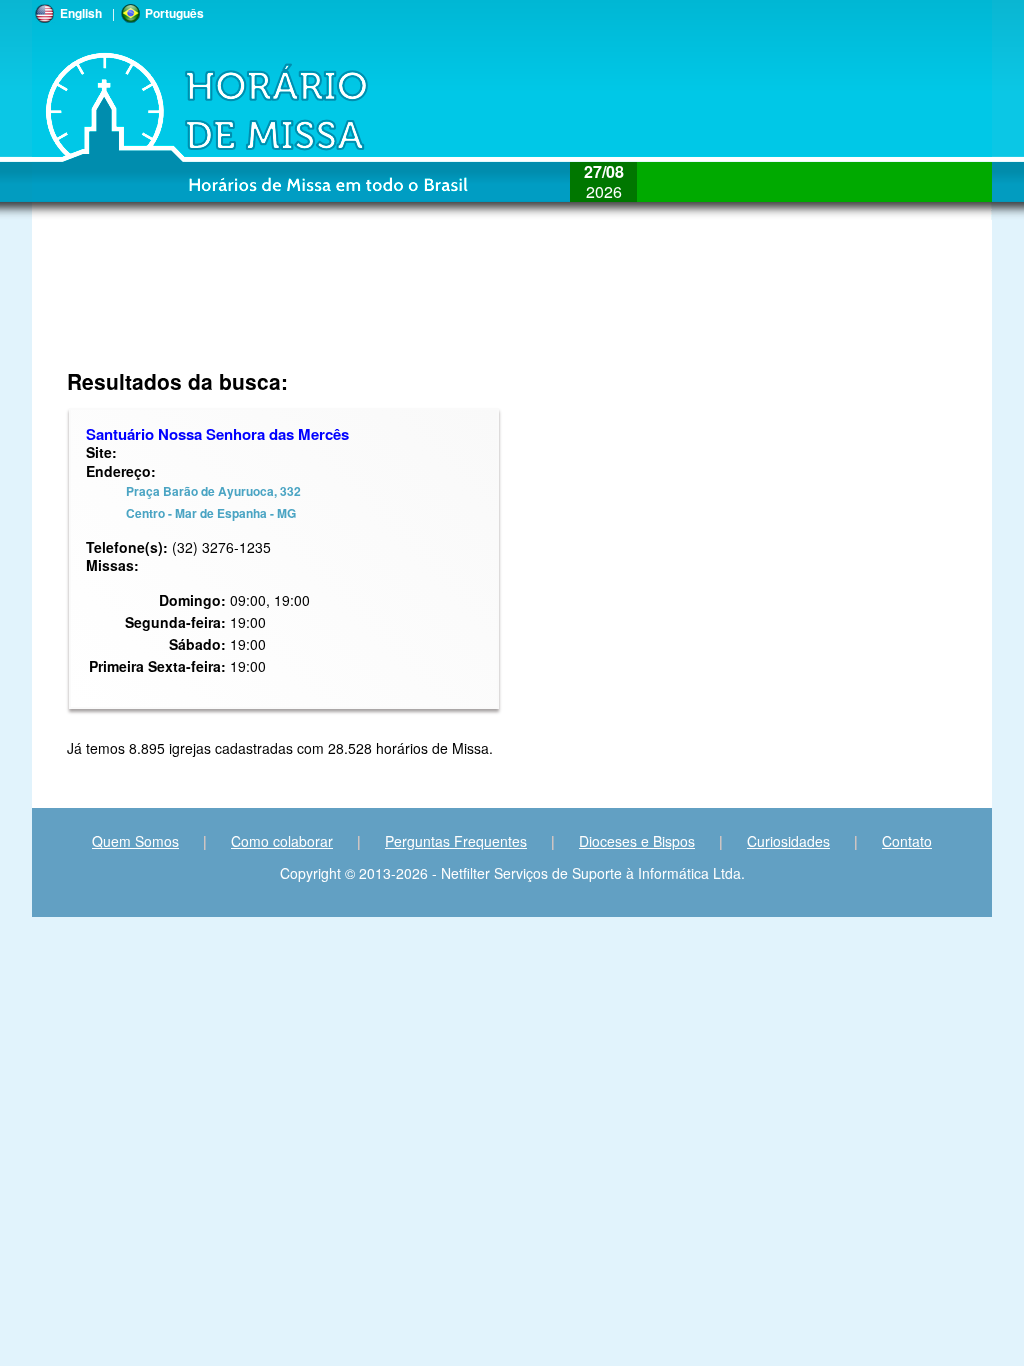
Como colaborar (282, 841)
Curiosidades (788, 841)
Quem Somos (135, 841)
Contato (907, 841)
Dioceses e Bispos (637, 841)
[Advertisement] (378, 305)
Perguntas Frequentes (456, 841)
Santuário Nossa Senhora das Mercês (217, 434)
